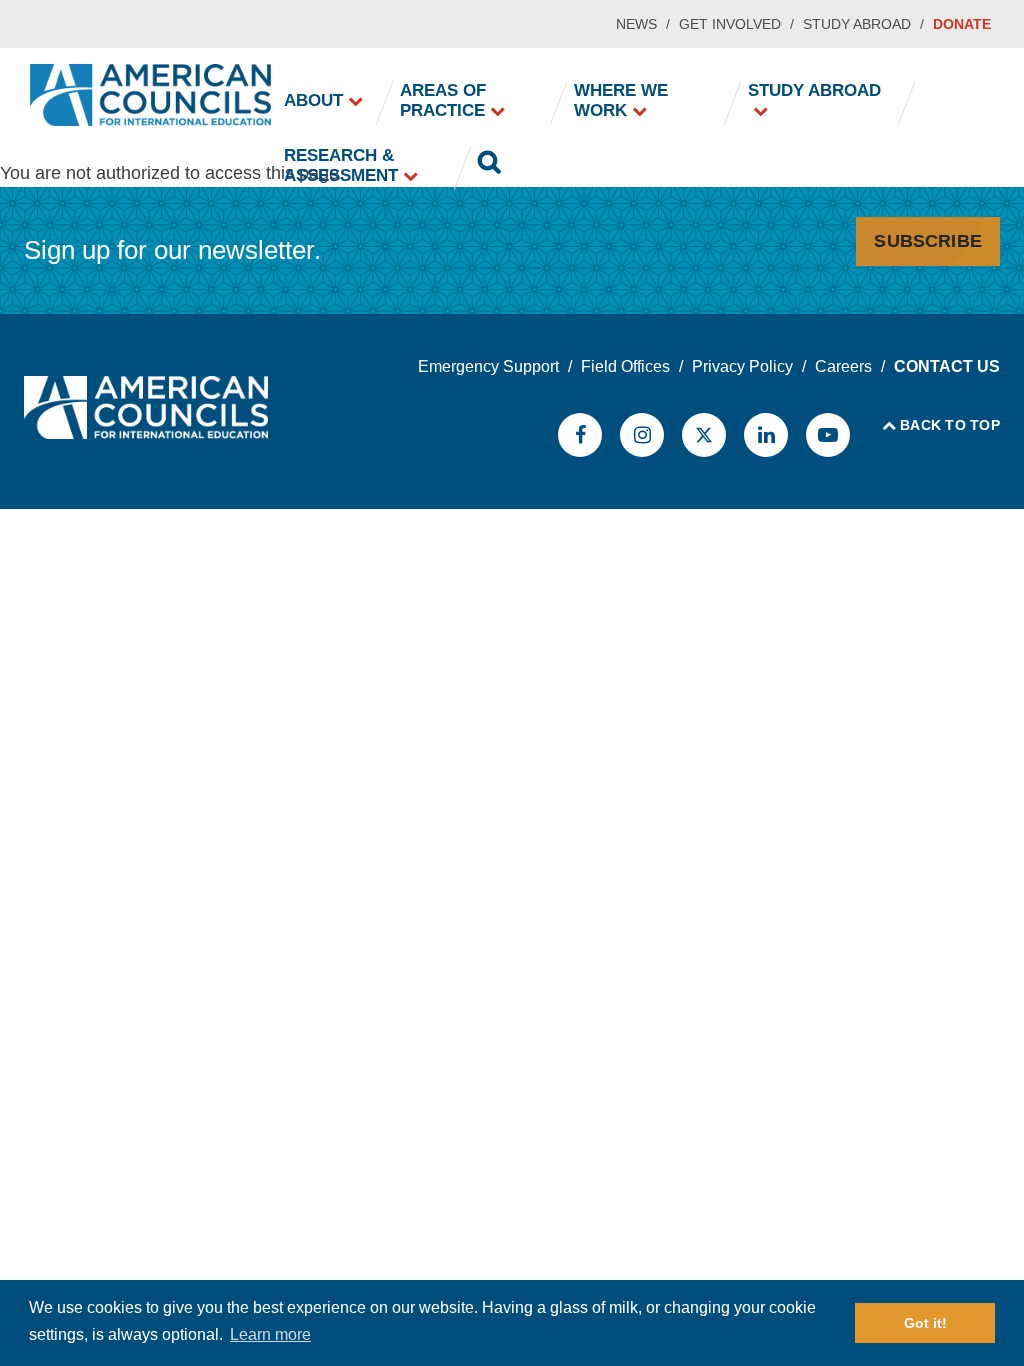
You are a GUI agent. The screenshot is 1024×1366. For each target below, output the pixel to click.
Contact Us (947, 366)
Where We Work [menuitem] (621, 100)
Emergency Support (488, 366)
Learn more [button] (270, 1334)
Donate (962, 24)
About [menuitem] (313, 100)
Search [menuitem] (488, 166)
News (636, 24)
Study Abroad (857, 24)
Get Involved (730, 24)
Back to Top (950, 425)
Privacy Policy (742, 366)
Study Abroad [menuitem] (814, 90)
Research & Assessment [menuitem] (341, 165)
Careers (843, 366)
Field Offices (625, 366)
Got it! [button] (925, 1323)
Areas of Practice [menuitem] (443, 100)
